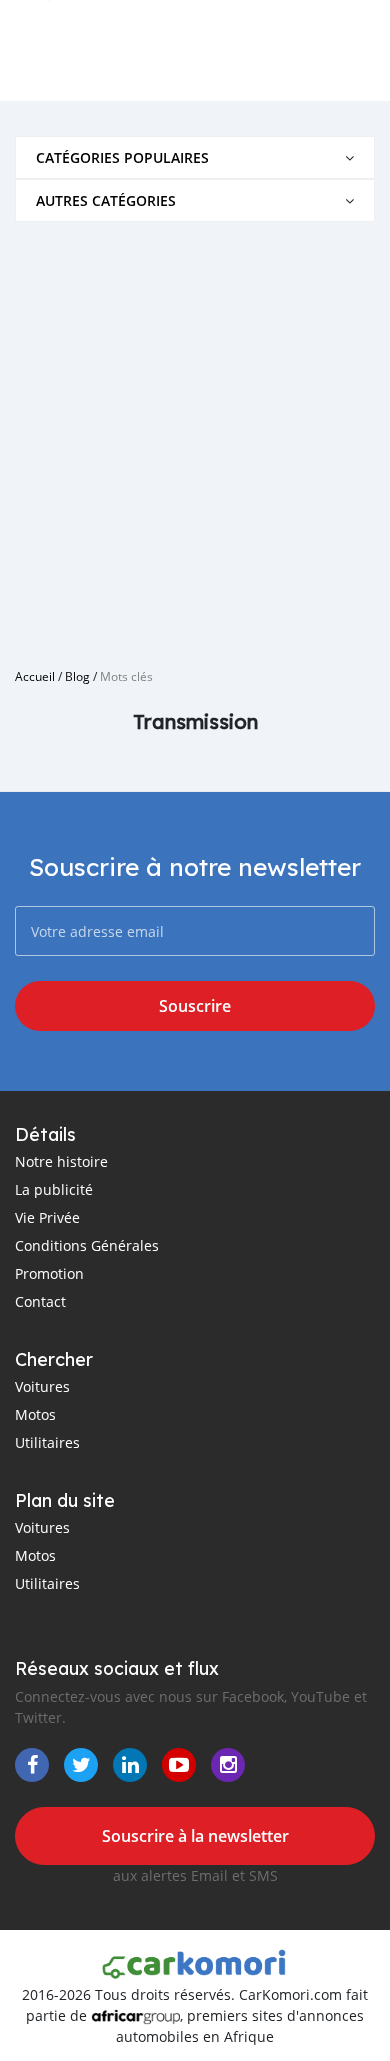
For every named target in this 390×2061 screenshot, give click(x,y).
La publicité (54, 1189)
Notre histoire (61, 1161)
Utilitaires (47, 1442)
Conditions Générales (87, 1245)
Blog (77, 676)
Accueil (35, 676)
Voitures (42, 1386)
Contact (40, 1301)
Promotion (49, 1273)
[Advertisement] (195, 437)
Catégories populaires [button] (122, 157)
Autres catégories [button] (106, 200)
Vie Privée (47, 1217)
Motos (35, 1414)
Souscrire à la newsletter (195, 1836)
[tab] (195, 157)
